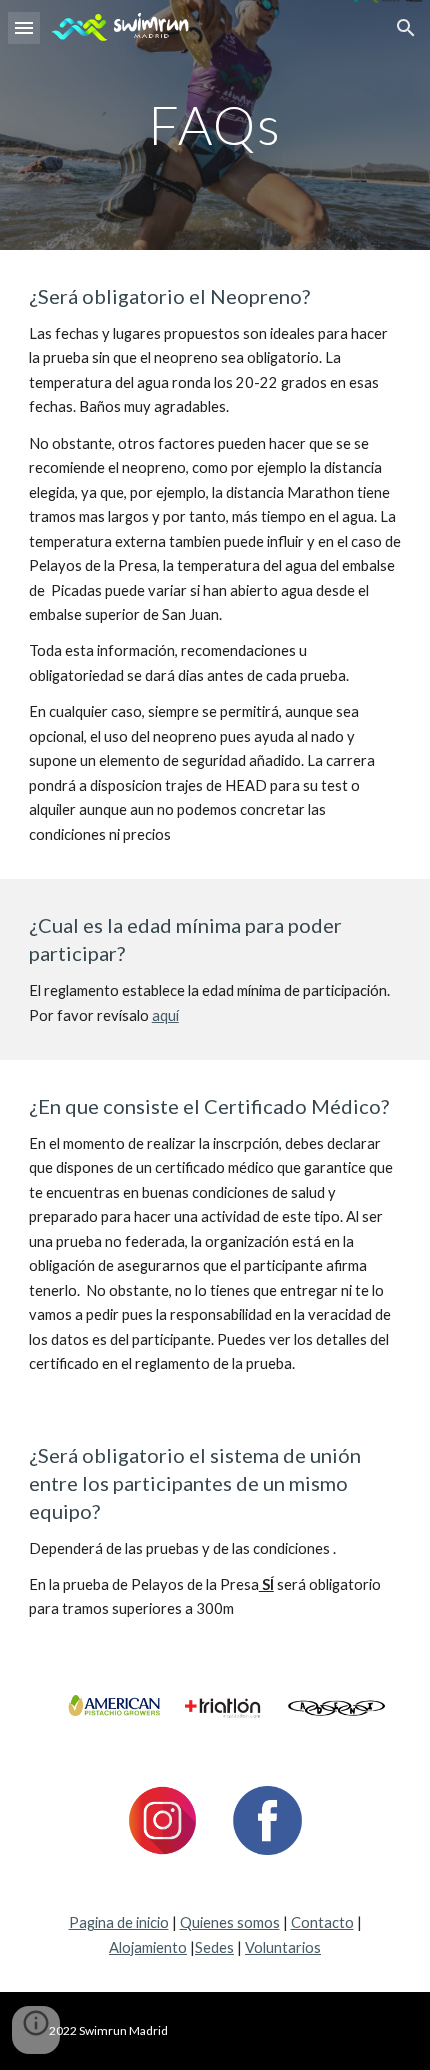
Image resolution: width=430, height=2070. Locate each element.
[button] (24, 27)
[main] (215, 124)
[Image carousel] (215, 1708)
